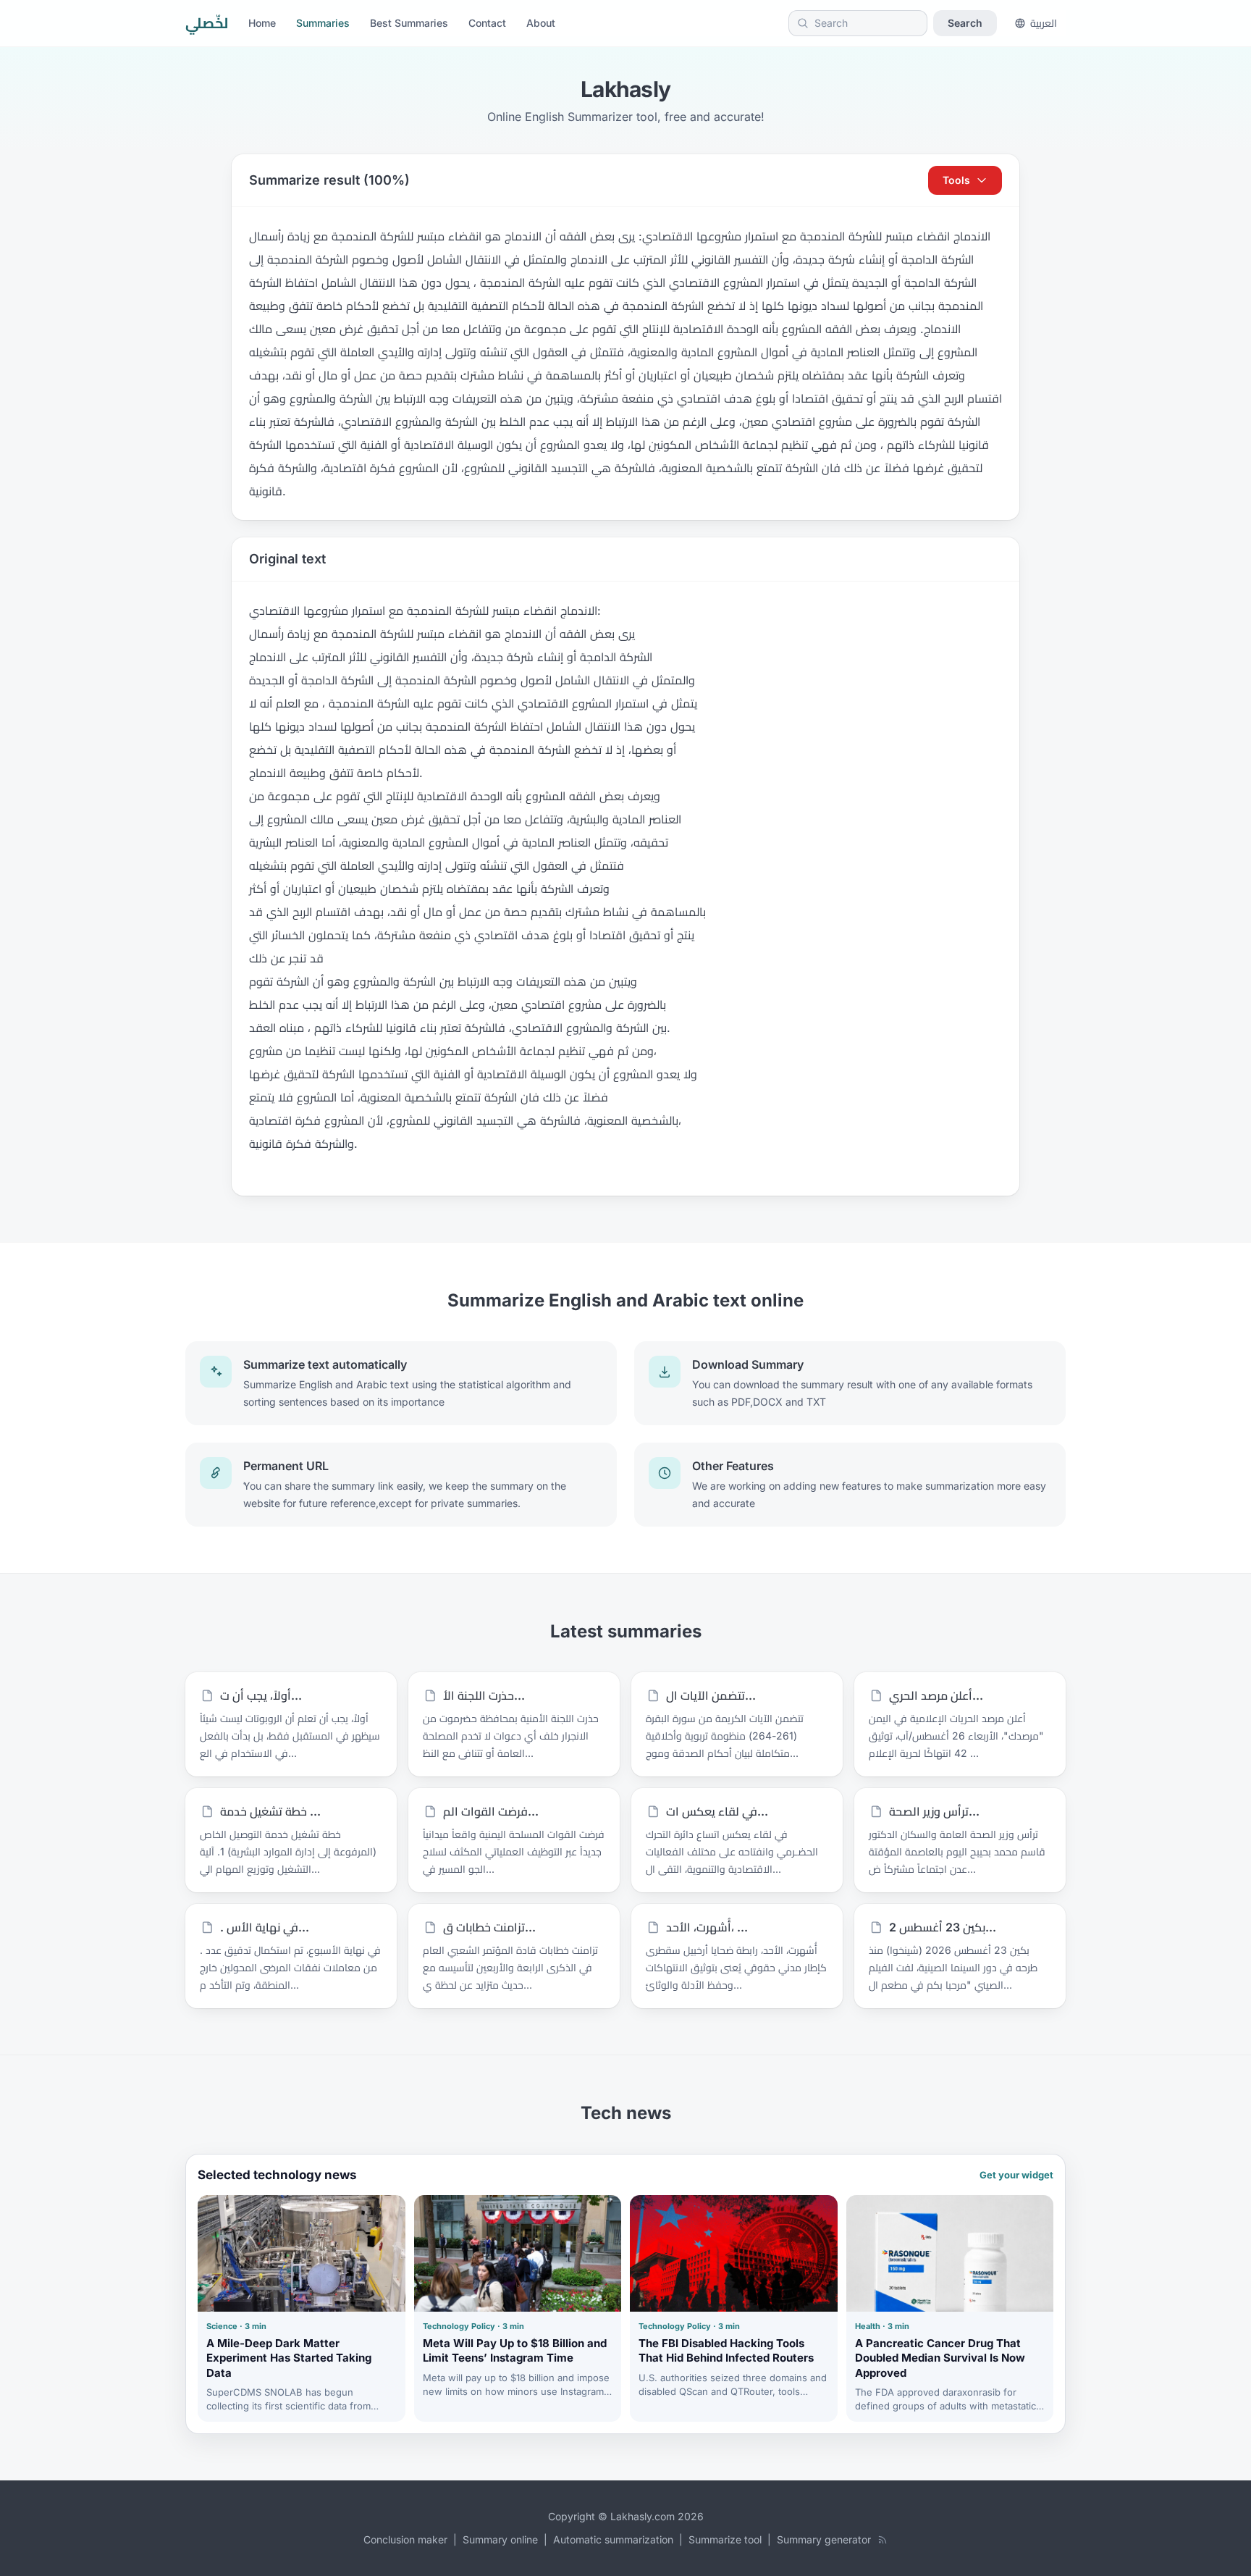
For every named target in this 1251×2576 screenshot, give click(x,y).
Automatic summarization (613, 2539)
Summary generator (824, 2539)
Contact (487, 23)
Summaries (323, 23)
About (541, 23)
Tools (956, 180)
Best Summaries (409, 23)
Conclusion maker (405, 2539)
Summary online (500, 2539)
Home (262, 23)
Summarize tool (725, 2539)
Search (965, 23)
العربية (1044, 23)
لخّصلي (207, 23)
